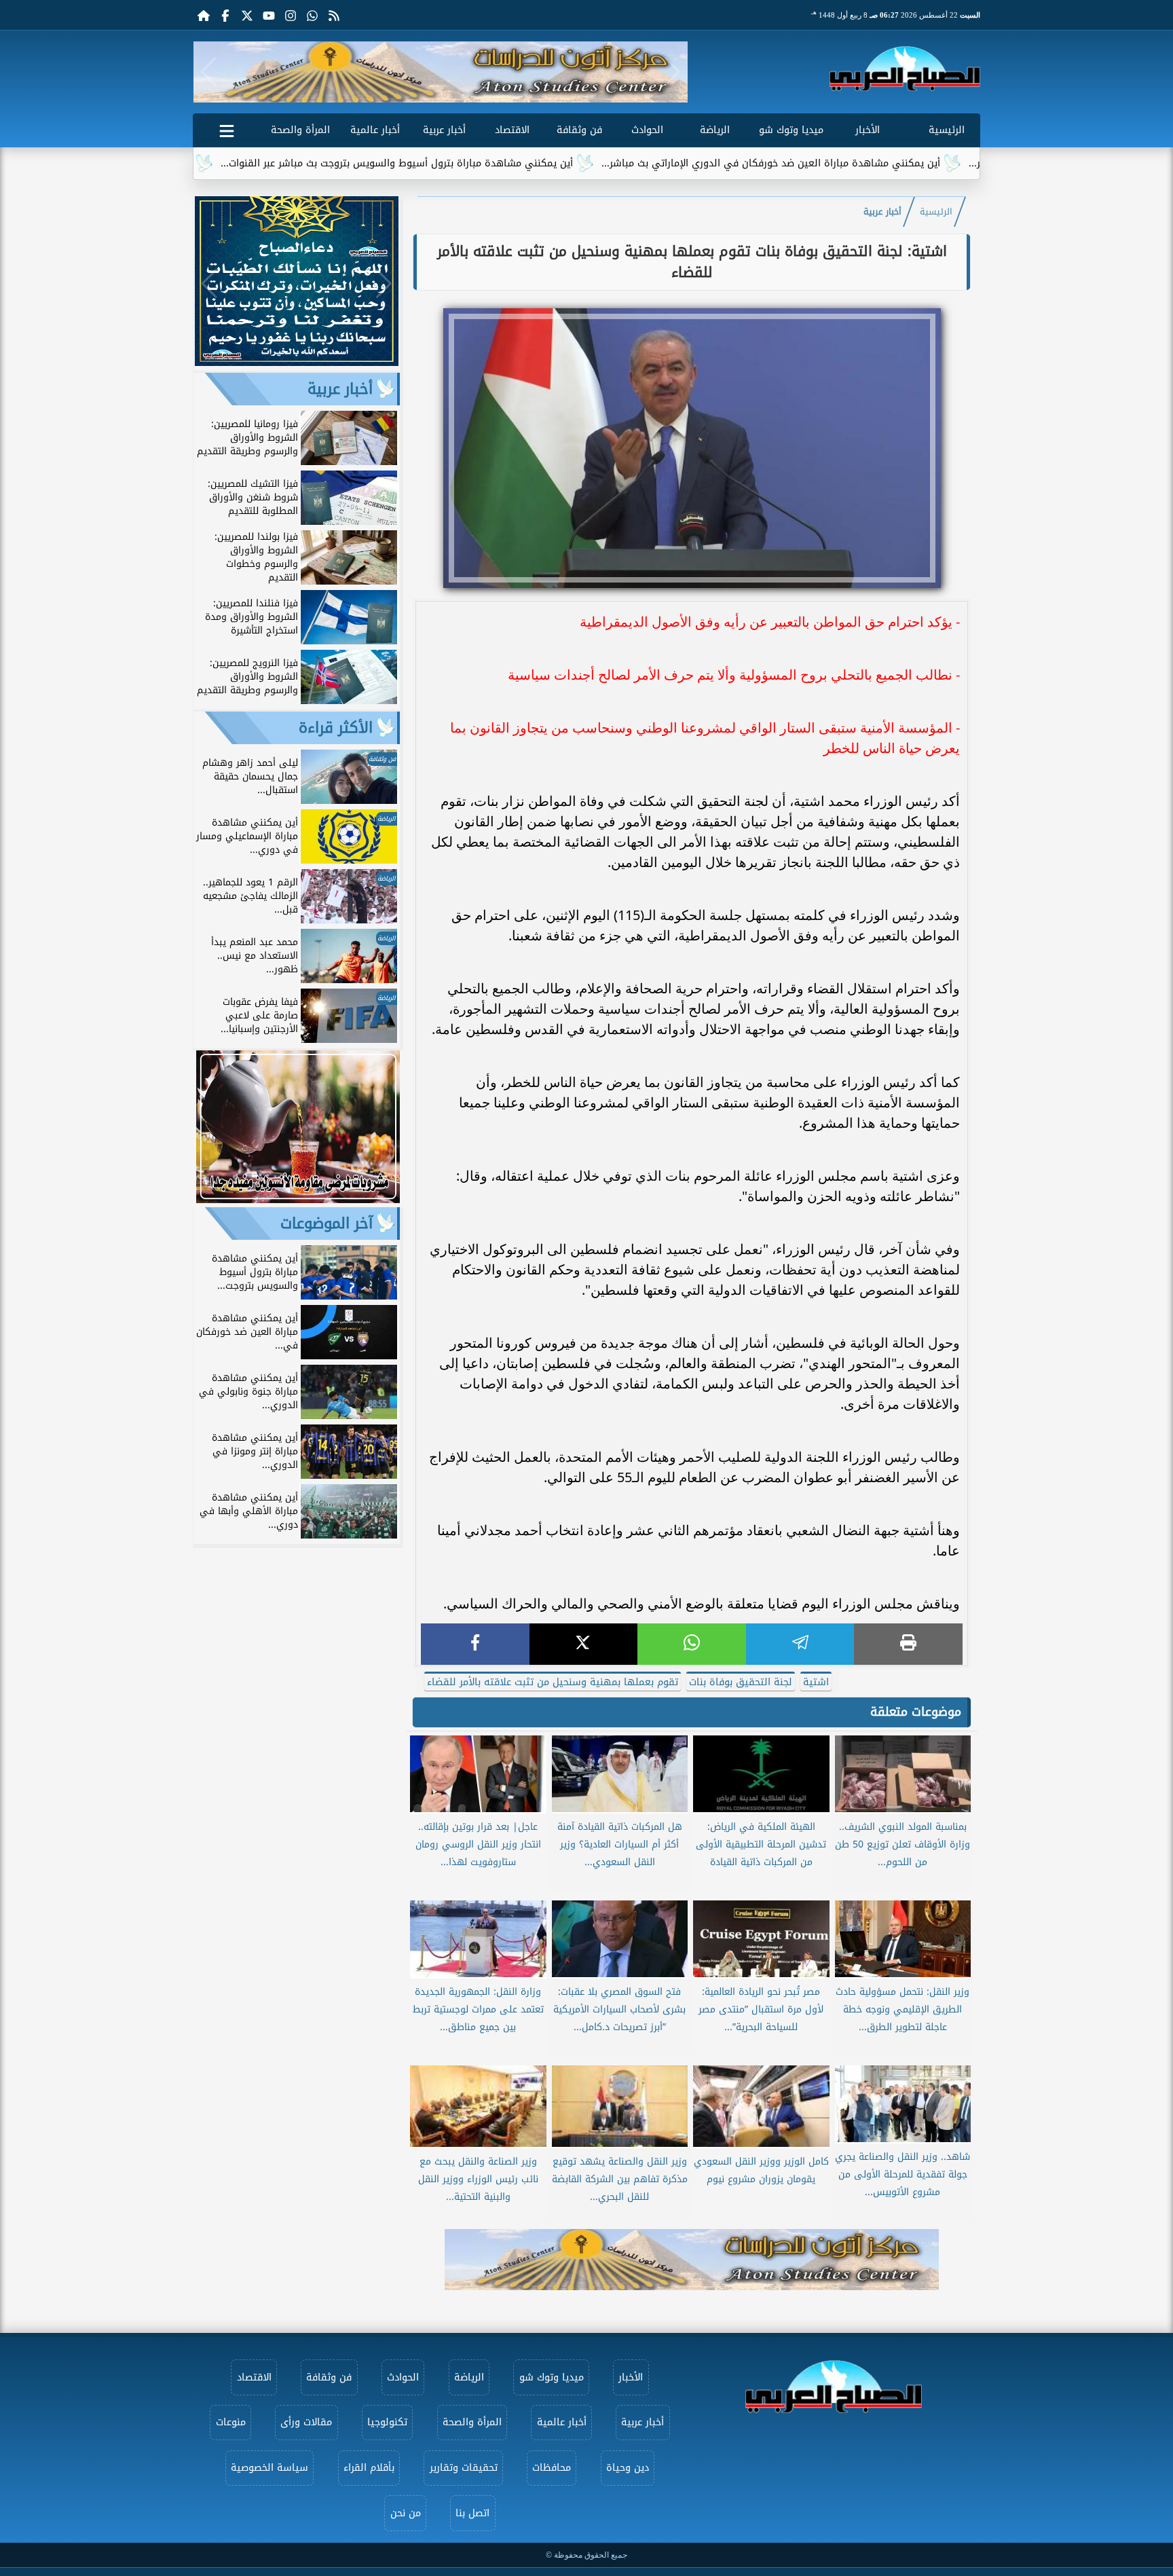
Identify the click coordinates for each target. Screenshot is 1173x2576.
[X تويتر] (247, 15)
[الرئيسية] (204, 15)
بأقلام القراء (369, 2468)
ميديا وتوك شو (791, 130)
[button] (209, 72)
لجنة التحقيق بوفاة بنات (741, 1682)
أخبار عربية (444, 130)
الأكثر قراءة (336, 728)
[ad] (297, 362)
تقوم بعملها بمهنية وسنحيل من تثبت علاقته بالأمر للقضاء (553, 1682)
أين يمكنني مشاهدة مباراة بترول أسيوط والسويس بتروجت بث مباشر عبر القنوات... (487, 163)
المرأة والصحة (300, 130)
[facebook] (475, 1644)
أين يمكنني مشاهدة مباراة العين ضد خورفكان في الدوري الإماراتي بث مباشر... (861, 163)
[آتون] (441, 72)
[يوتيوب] (269, 15)
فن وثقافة (579, 130)
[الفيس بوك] (225, 15)
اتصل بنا (472, 2513)
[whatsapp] (692, 1644)
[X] (584, 1644)
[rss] (334, 15)
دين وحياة (628, 2468)
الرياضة (715, 130)
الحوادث (647, 130)
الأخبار (868, 130)
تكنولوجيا (387, 2422)
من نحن (406, 2513)
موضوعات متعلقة (916, 1712)
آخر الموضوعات (327, 1223)
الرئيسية (947, 130)
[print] (908, 1644)
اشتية (816, 1682)
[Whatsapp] (312, 15)
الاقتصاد (512, 130)
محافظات (552, 2468)
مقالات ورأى (306, 2422)
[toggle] (227, 128)
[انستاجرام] (291, 15)
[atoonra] (692, 2260)
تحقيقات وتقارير (464, 2468)
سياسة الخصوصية (269, 2468)
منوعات (231, 2422)
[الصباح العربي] (905, 69)
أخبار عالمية (375, 130)
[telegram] (800, 1644)
